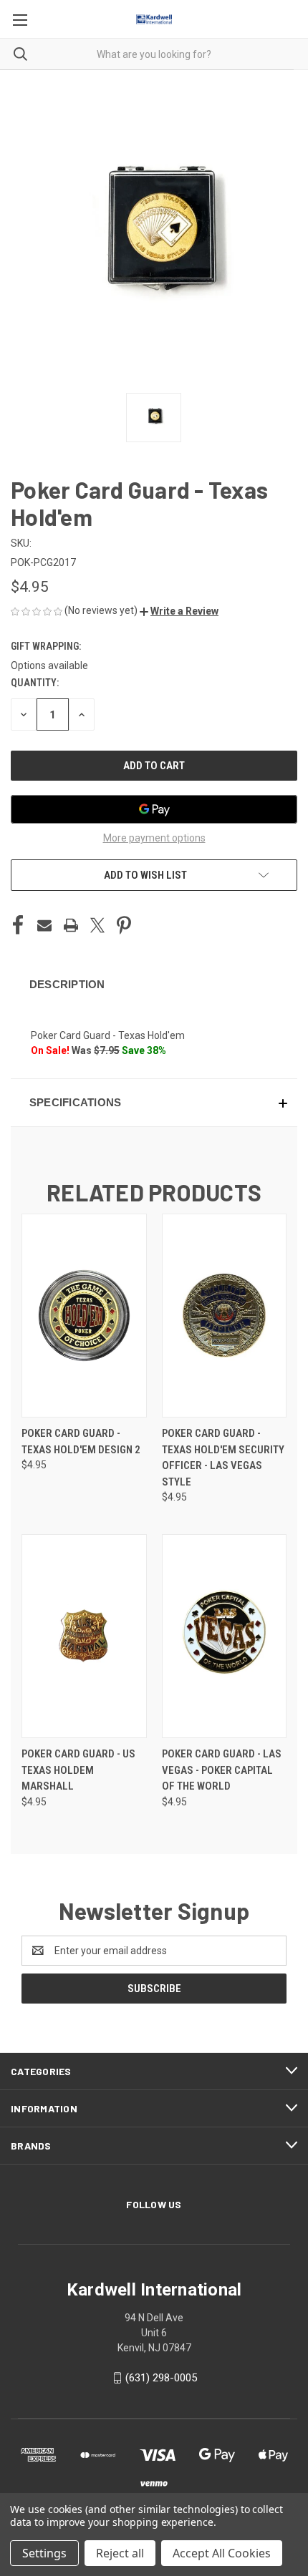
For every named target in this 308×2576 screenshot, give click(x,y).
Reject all (120, 2553)
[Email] (44, 925)
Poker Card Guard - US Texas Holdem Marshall (78, 1770)
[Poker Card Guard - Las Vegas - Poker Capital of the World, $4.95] (225, 1636)
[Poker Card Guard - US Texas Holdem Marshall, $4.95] (84, 1636)
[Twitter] (97, 925)
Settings (44, 2553)
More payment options (154, 838)
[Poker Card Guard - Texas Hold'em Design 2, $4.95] (84, 1316)
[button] (179, 611)
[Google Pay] (154, 809)
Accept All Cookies (222, 2553)
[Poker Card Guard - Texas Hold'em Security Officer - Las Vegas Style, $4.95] (225, 1316)
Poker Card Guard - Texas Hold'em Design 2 (81, 1441)
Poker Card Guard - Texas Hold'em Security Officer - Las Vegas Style (223, 1458)
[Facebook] (18, 925)
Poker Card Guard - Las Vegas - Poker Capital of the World (222, 1770)
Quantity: (35, 683)
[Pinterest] (124, 925)
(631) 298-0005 (161, 2378)
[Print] (71, 925)
